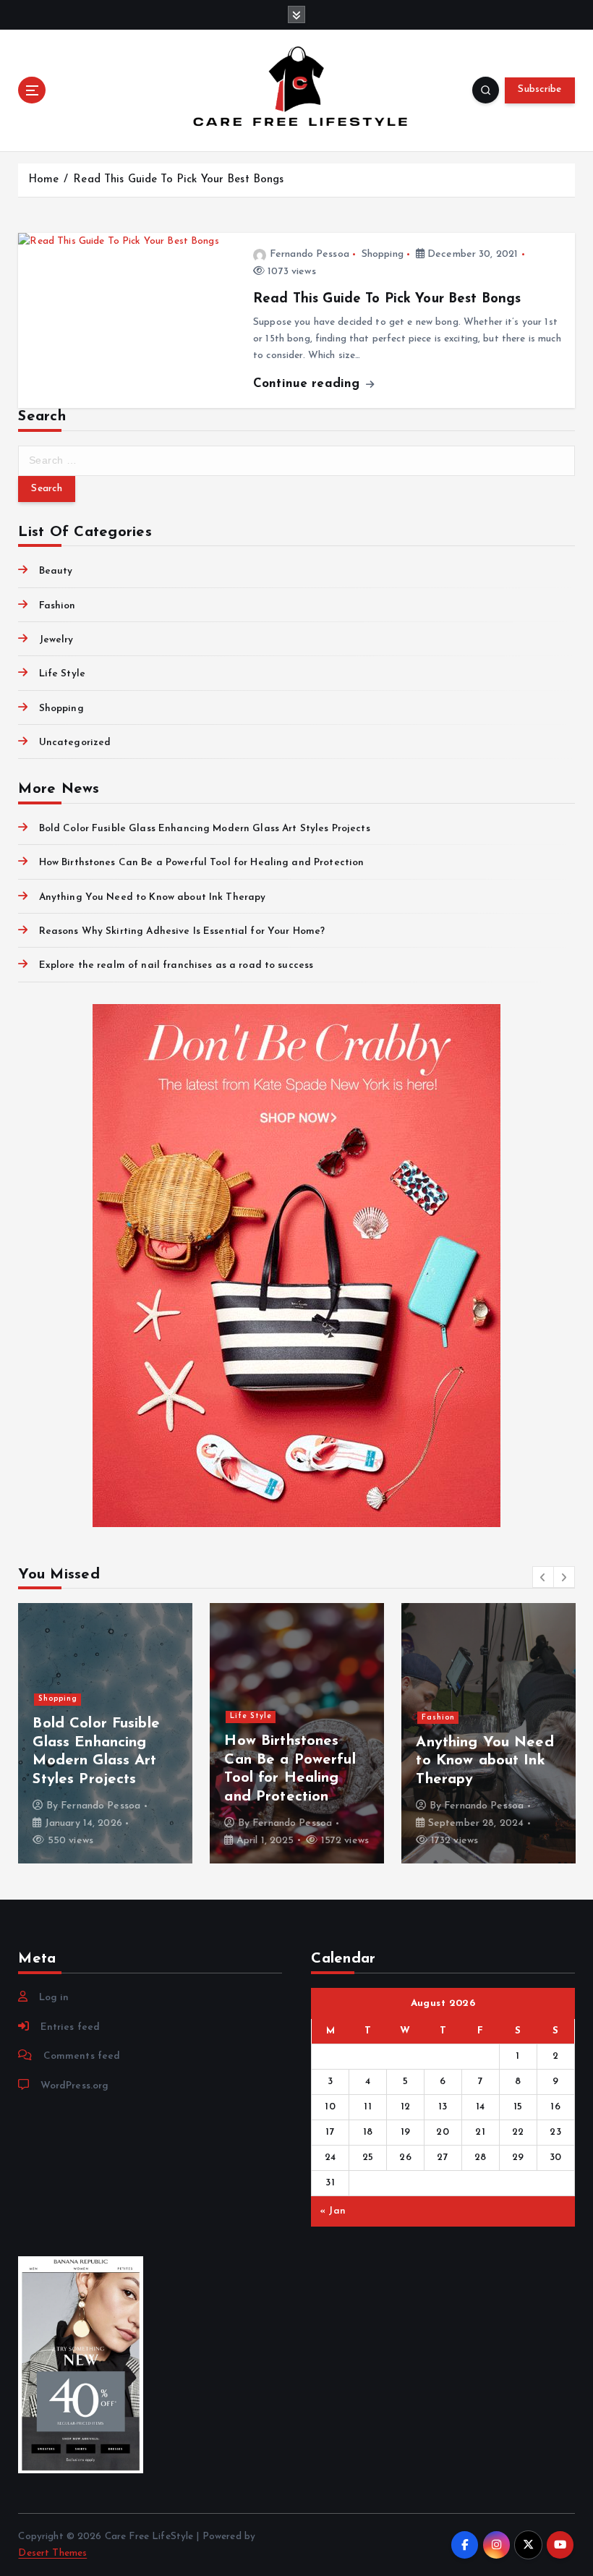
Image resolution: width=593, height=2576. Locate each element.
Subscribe (539, 89)
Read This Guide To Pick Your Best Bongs (178, 180)
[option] (105, 1733)
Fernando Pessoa (310, 254)
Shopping (383, 254)
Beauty (56, 571)
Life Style (62, 674)
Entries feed (70, 2027)
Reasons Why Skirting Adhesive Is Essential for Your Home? (182, 931)
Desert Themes (52, 2553)
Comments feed (82, 2056)
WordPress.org (74, 2086)
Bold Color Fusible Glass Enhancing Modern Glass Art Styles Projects (204, 829)
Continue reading (308, 384)
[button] (543, 1577)
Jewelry (56, 640)
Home (44, 180)
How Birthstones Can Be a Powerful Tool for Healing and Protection (201, 863)
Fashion (57, 606)
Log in (54, 1998)
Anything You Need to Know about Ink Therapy (152, 897)
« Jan (333, 2211)
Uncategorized (75, 743)
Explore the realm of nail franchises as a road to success (176, 965)
